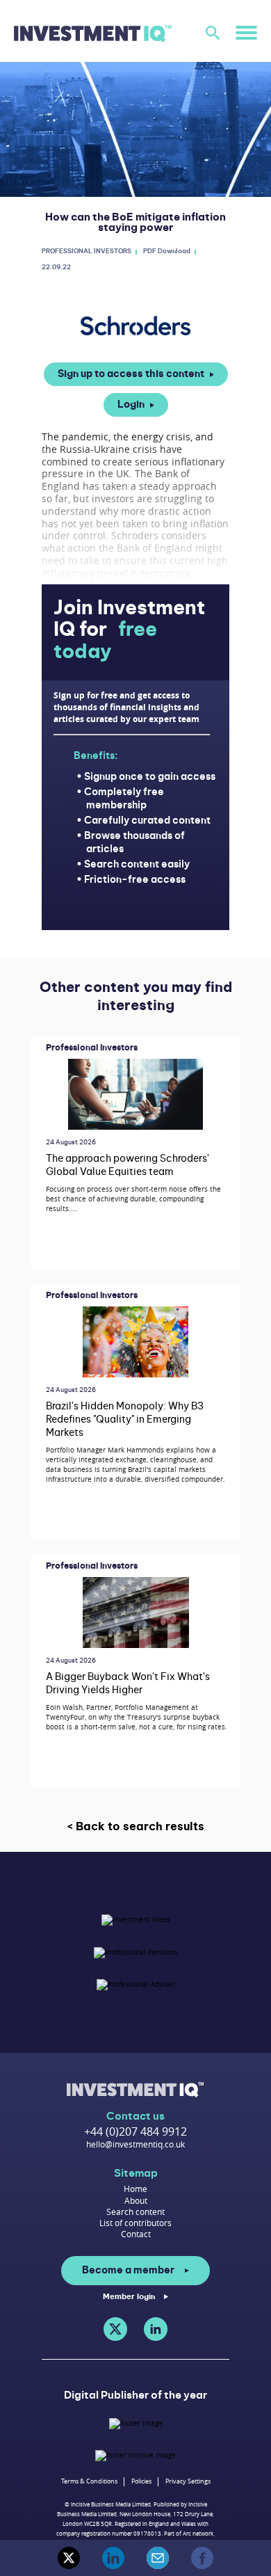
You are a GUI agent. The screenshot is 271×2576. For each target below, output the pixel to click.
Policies (141, 2481)
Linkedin (156, 2329)
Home (135, 2189)
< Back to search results (135, 1827)
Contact (136, 2234)
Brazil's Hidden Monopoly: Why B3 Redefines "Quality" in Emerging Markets (125, 1420)
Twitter (115, 2329)
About (136, 2200)
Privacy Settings (188, 2481)
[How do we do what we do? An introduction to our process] (135, 1094)
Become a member (128, 2271)
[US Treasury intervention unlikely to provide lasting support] (136, 1612)
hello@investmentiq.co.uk (135, 2144)
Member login (129, 2297)
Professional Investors (92, 1048)
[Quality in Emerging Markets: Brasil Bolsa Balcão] (135, 1342)
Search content (135, 2211)
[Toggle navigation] (246, 32)
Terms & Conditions (89, 2481)
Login (131, 405)
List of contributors (135, 2223)
